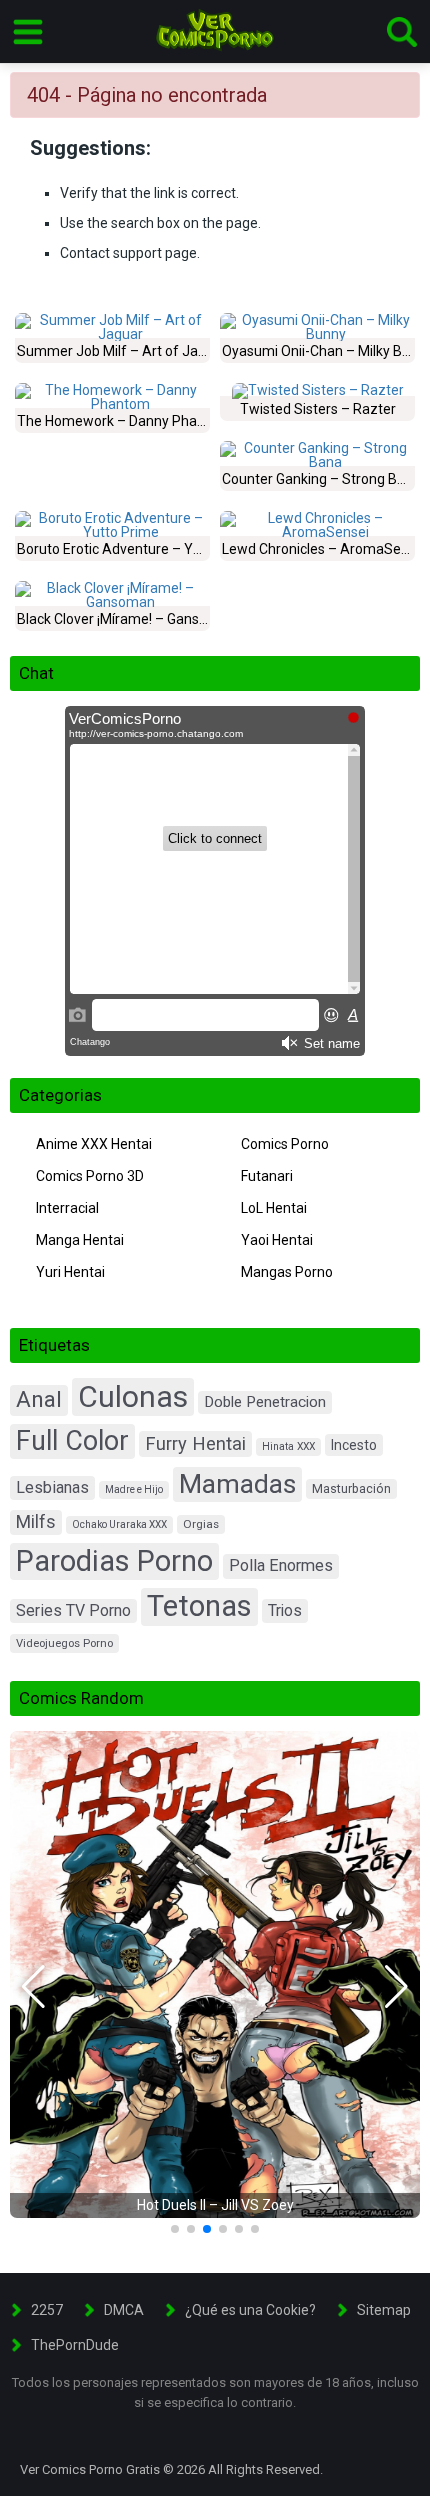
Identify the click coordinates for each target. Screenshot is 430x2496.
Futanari (267, 1176)
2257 (47, 2310)
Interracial (67, 1208)
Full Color (72, 1441)
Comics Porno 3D (90, 1176)
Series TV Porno (73, 1610)
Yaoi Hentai (277, 1240)
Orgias (201, 1524)
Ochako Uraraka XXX (119, 1524)
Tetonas (199, 1606)
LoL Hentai (274, 1208)
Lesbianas (52, 1487)
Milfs (36, 1522)
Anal (39, 1399)
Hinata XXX (288, 1446)
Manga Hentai (80, 1240)
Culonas (133, 1396)
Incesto (354, 1445)
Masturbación (351, 1488)
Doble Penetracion (265, 1402)
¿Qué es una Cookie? (250, 2310)
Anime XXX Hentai (94, 1144)
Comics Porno (285, 1144)
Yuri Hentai (70, 1272)
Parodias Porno (114, 1561)
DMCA (124, 2310)
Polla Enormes (281, 1565)
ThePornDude (75, 2345)
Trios (285, 1610)
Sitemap (384, 2310)
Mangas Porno (287, 1272)
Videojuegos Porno (64, 1643)
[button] (33, 1987)
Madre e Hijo (134, 1489)
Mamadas (237, 1484)
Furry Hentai (195, 1443)
